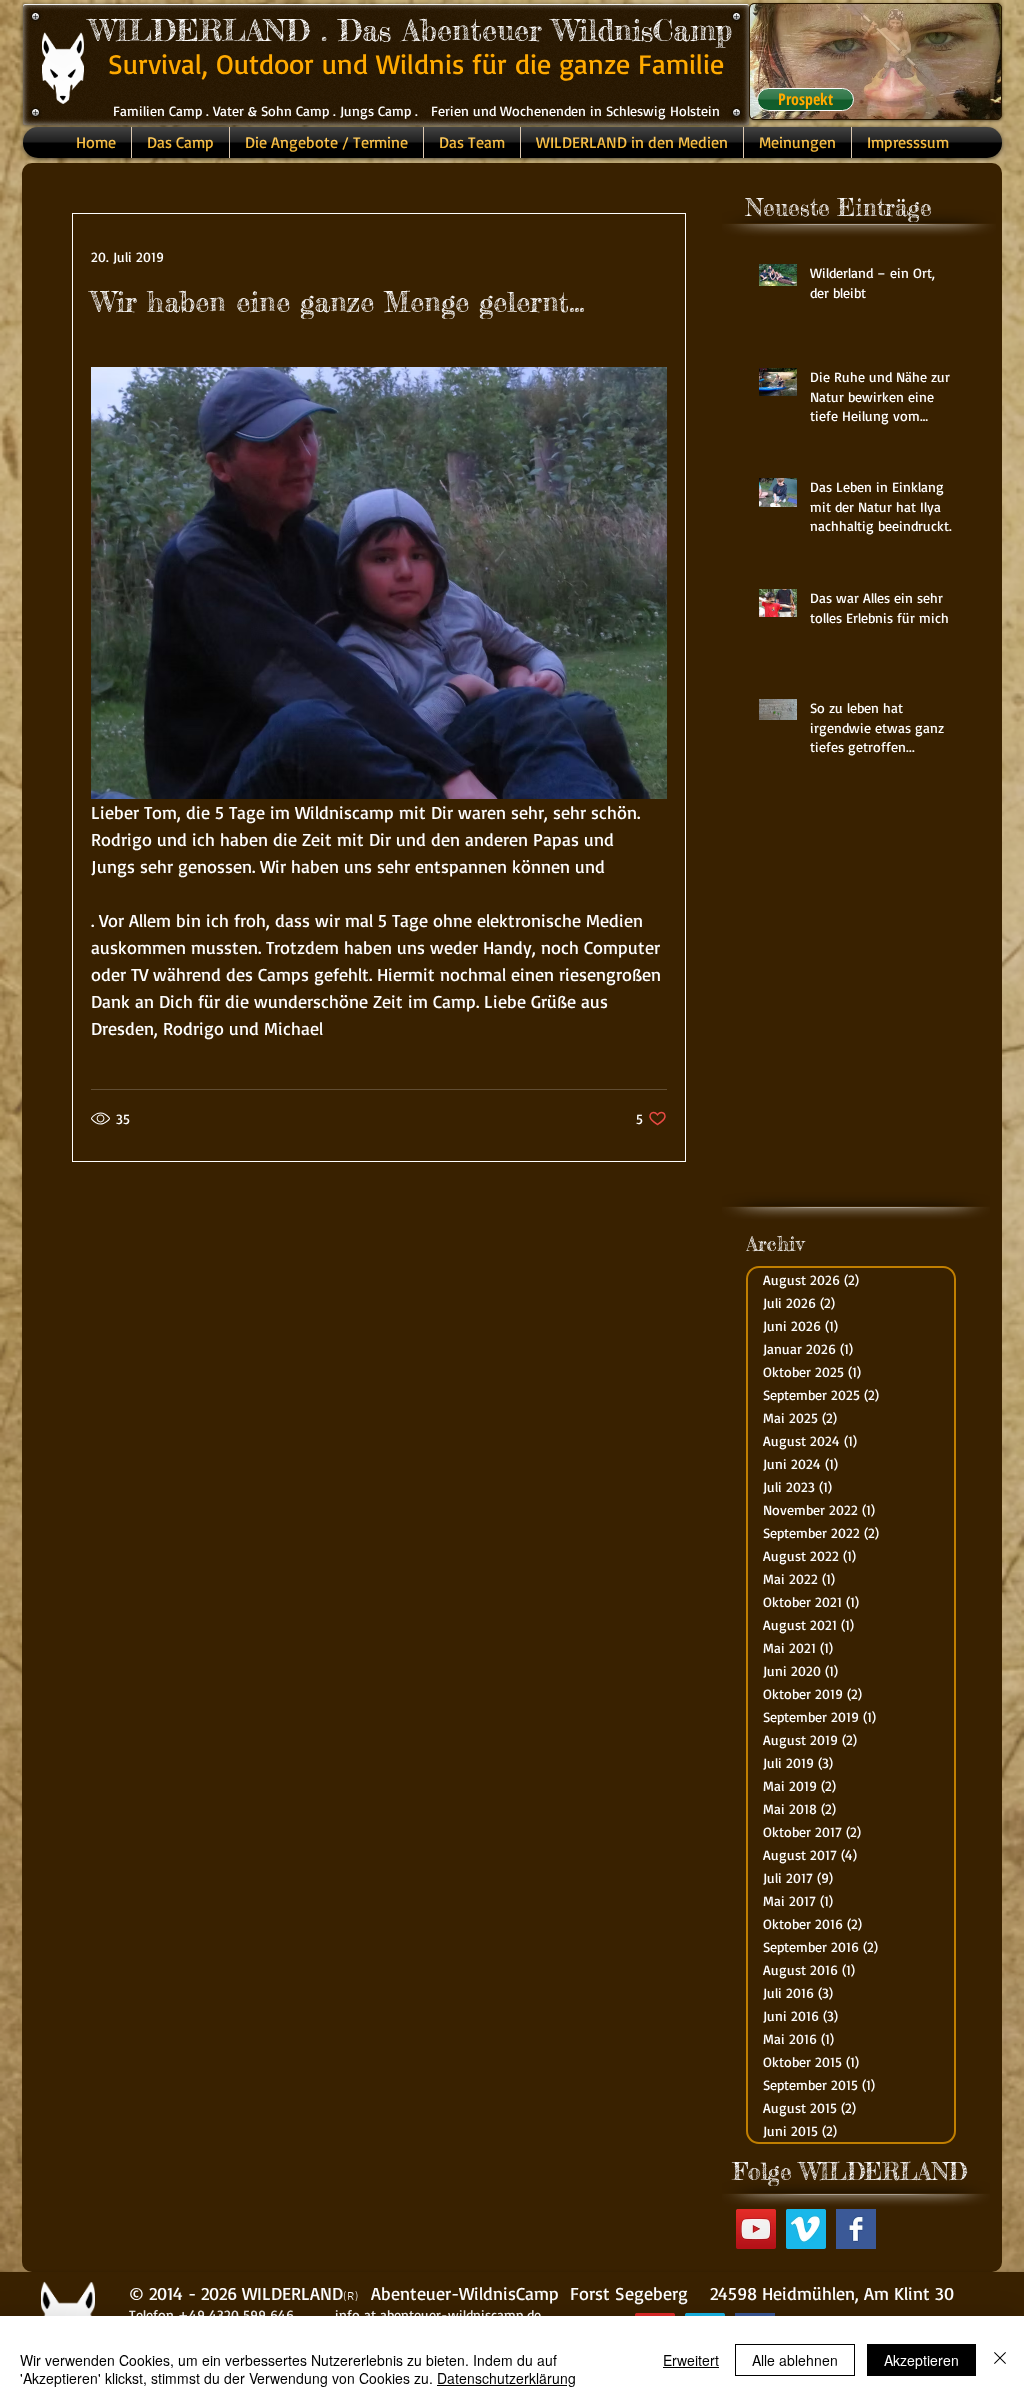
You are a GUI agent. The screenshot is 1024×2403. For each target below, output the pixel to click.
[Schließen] (1000, 2359)
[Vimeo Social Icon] (806, 2229)
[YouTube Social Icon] (756, 2229)
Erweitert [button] (691, 2360)
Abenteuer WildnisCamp (567, 30)
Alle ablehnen (795, 2360)
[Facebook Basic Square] (856, 2229)
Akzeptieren (921, 2360)
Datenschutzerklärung (506, 2378)
